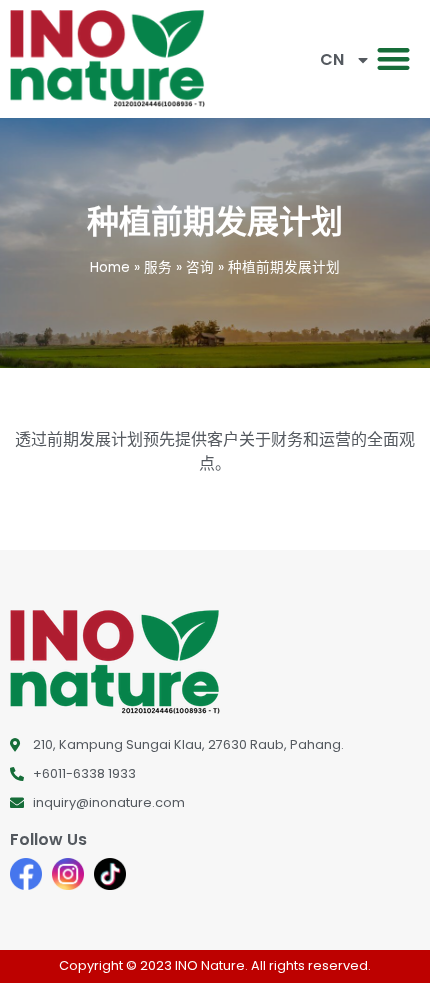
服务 (158, 267)
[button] (394, 59)
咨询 (200, 267)
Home (110, 267)
